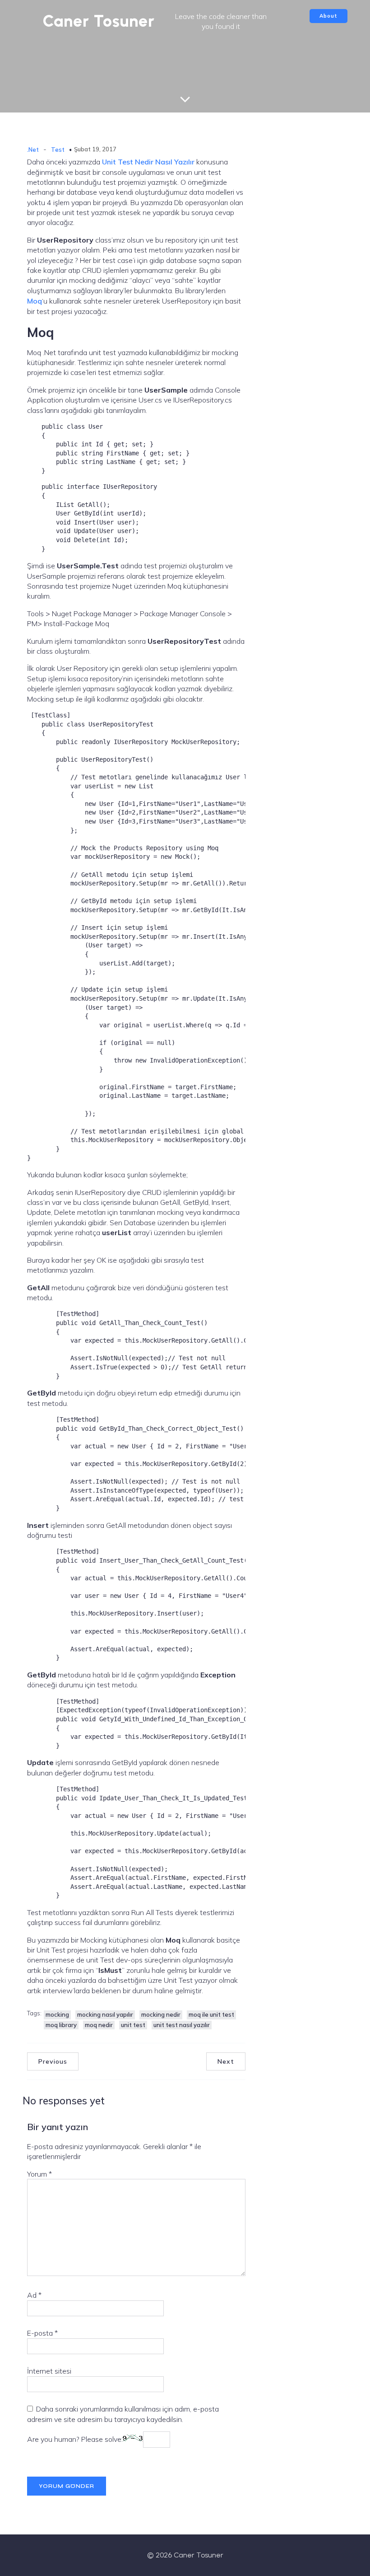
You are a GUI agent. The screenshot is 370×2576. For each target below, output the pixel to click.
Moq (35, 301)
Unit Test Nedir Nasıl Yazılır (148, 162)
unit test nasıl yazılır (182, 2025)
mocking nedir (161, 2014)
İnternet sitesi (49, 2371)
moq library (61, 2025)
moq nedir (99, 2025)
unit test (133, 2025)
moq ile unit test (211, 2014)
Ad (34, 2295)
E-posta (42, 2333)
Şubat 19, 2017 (95, 149)
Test (58, 150)
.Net (33, 150)
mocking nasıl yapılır (105, 2014)
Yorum (39, 2174)
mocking (57, 2014)
